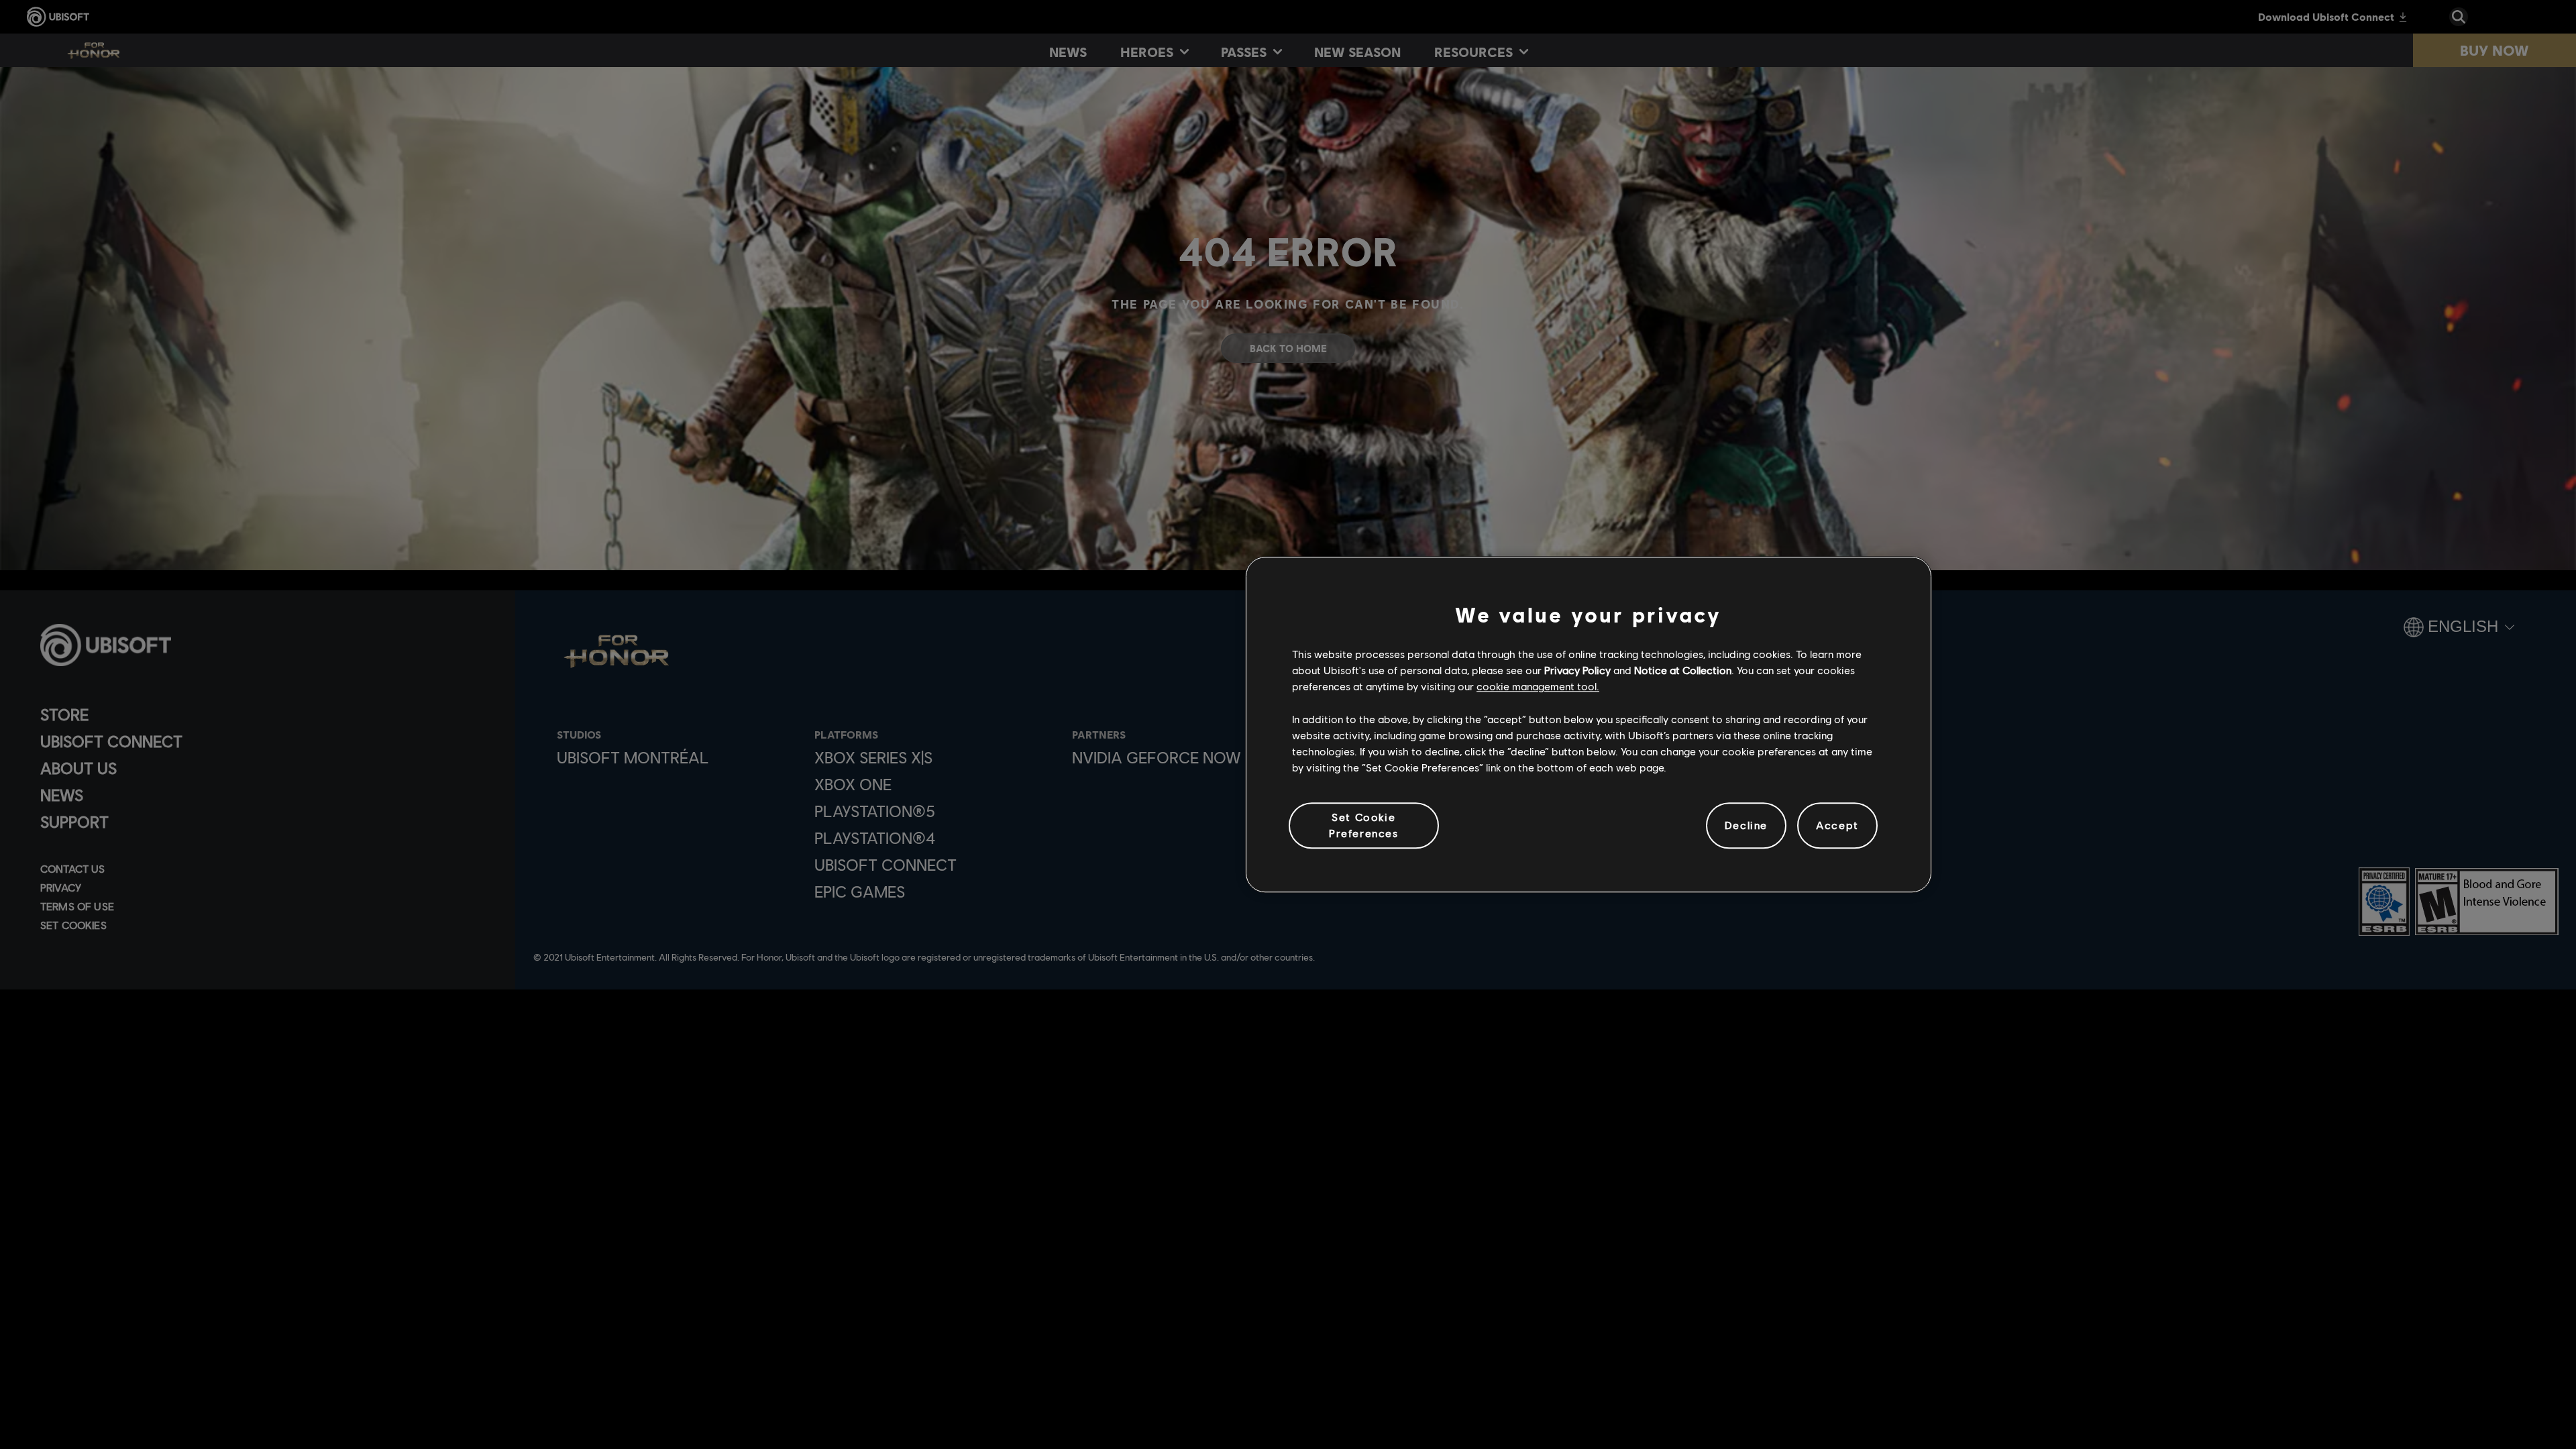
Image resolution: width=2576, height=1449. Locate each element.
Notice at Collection (1683, 670)
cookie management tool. (1538, 687)
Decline (1746, 825)
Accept (1837, 825)
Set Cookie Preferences (1364, 825)
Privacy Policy (1577, 670)
